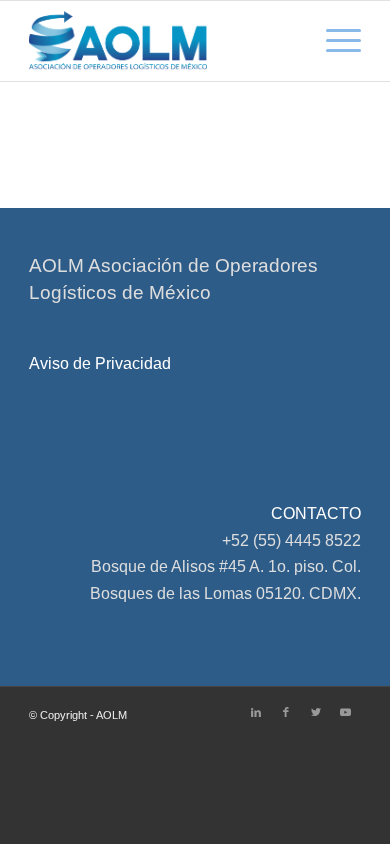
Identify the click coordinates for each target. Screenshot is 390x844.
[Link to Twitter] (316, 712)
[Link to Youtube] (346, 712)
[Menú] (333, 41)
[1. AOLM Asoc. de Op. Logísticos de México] (161, 41)
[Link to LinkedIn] (256, 712)
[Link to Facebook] (286, 712)
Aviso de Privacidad (100, 363)
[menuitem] (333, 41)
